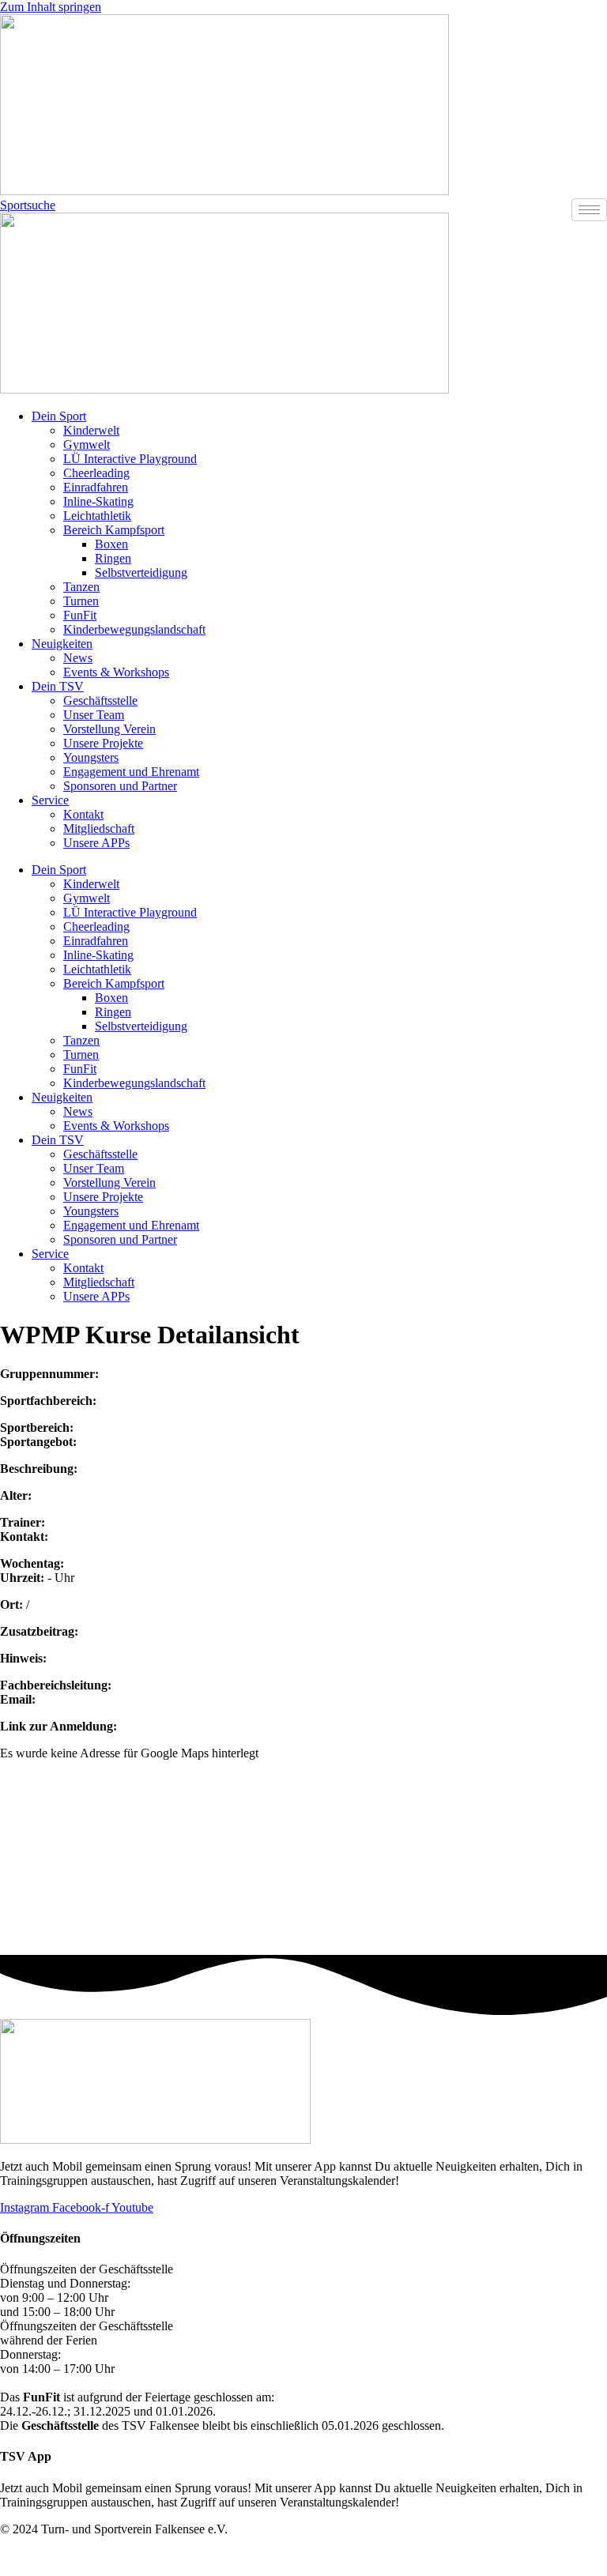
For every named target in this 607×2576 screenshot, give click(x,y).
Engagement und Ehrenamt (131, 772)
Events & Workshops (116, 672)
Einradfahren (96, 487)
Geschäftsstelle (100, 700)
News (78, 658)
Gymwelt (87, 444)
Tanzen (81, 587)
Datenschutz (576, 2556)
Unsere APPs (96, 843)
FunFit (80, 615)
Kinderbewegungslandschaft (134, 629)
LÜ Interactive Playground (130, 459)
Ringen (113, 558)
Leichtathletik (97, 516)
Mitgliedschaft (99, 829)
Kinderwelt (91, 430)
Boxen (111, 544)
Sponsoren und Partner (120, 786)
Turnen (81, 601)
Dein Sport (59, 416)
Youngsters (91, 757)
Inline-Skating (98, 501)
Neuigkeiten (62, 644)
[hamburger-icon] (589, 210)
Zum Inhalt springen (51, 7)
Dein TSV (58, 686)
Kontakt (83, 814)
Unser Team (94, 715)
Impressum (515, 2556)
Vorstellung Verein (109, 729)
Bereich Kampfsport (114, 530)
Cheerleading (96, 473)
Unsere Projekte (103, 743)
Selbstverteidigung (141, 572)
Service (50, 800)
